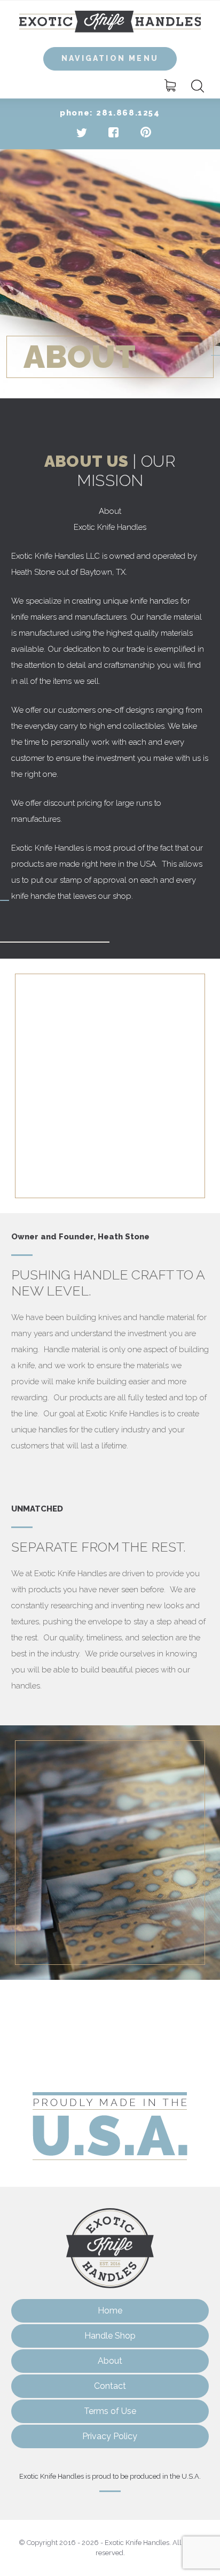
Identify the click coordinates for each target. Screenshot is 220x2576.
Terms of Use (110, 2411)
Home (110, 2311)
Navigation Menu (110, 58)
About (110, 2361)
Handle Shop (110, 2336)
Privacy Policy (110, 2436)
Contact (110, 2386)
